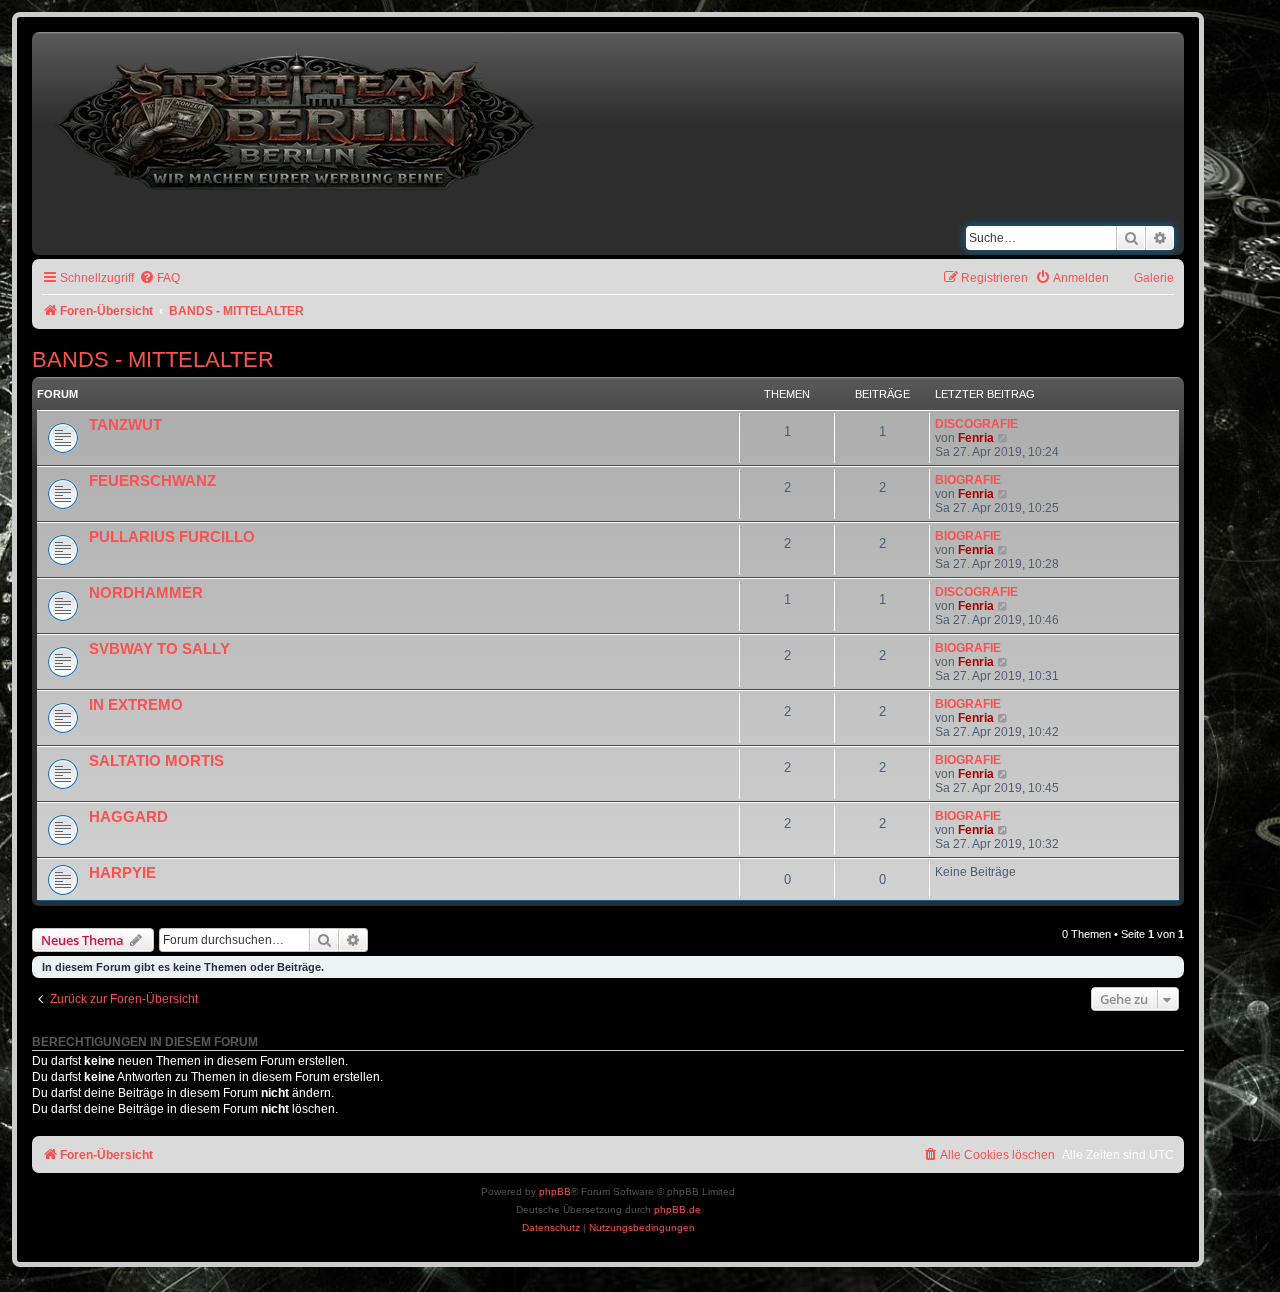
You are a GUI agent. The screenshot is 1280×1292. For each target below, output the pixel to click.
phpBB (555, 1191)
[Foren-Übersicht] (298, 116)
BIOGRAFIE (968, 480)
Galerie (1154, 278)
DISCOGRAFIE (976, 424)
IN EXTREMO (136, 705)
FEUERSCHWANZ (152, 481)
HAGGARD (128, 817)
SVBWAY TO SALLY (159, 649)
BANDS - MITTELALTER (153, 359)
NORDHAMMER (146, 593)
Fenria (976, 438)
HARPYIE (122, 873)
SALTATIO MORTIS (156, 761)
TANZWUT (125, 425)
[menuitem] (159, 278)
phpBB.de (677, 1209)
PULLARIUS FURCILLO (172, 537)
